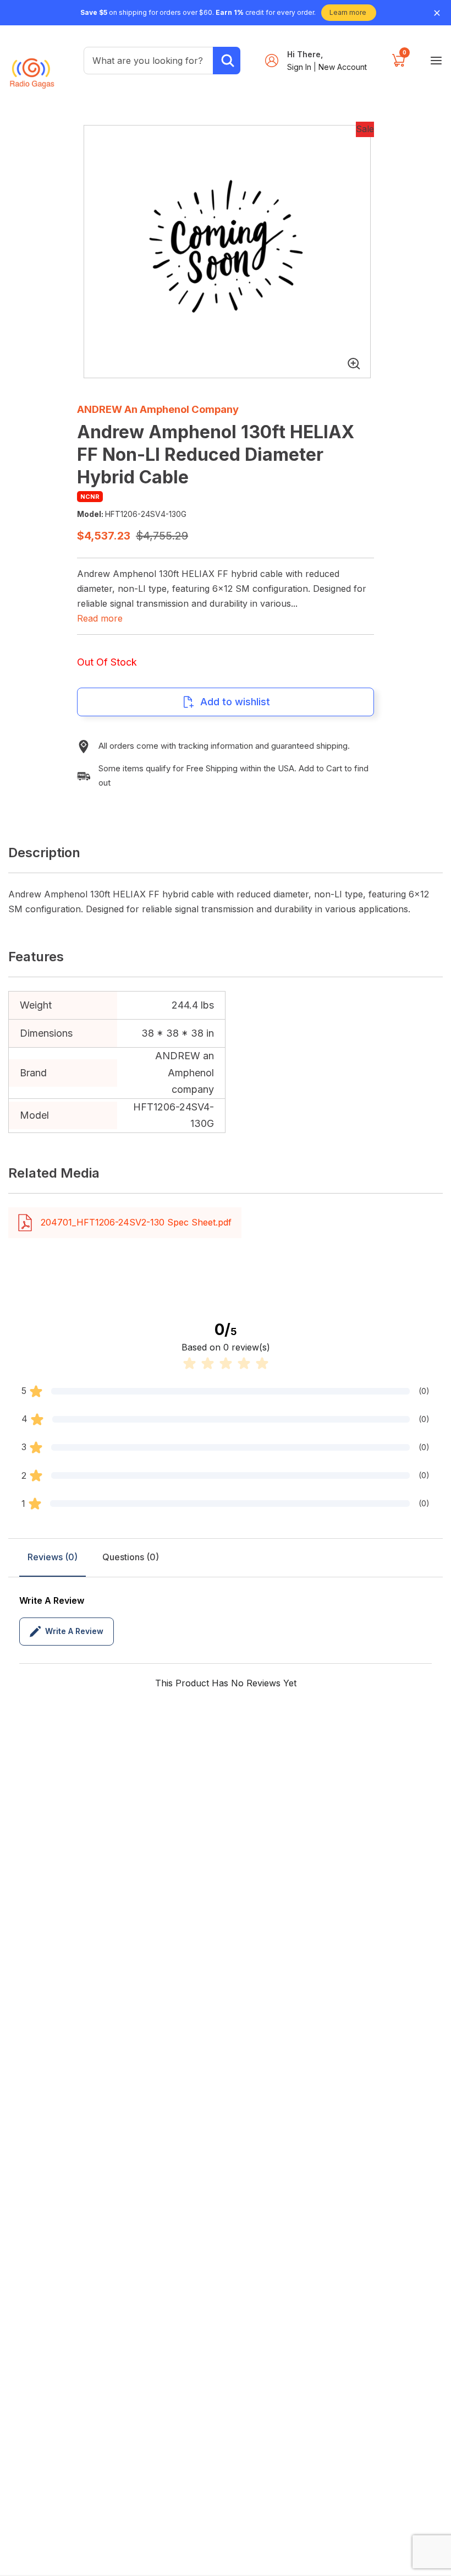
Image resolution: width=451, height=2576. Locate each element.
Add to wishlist (235, 702)
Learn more (348, 12)
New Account (343, 67)
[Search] (227, 61)
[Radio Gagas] (32, 68)
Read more (100, 618)
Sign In (300, 67)
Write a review (74, 1631)
